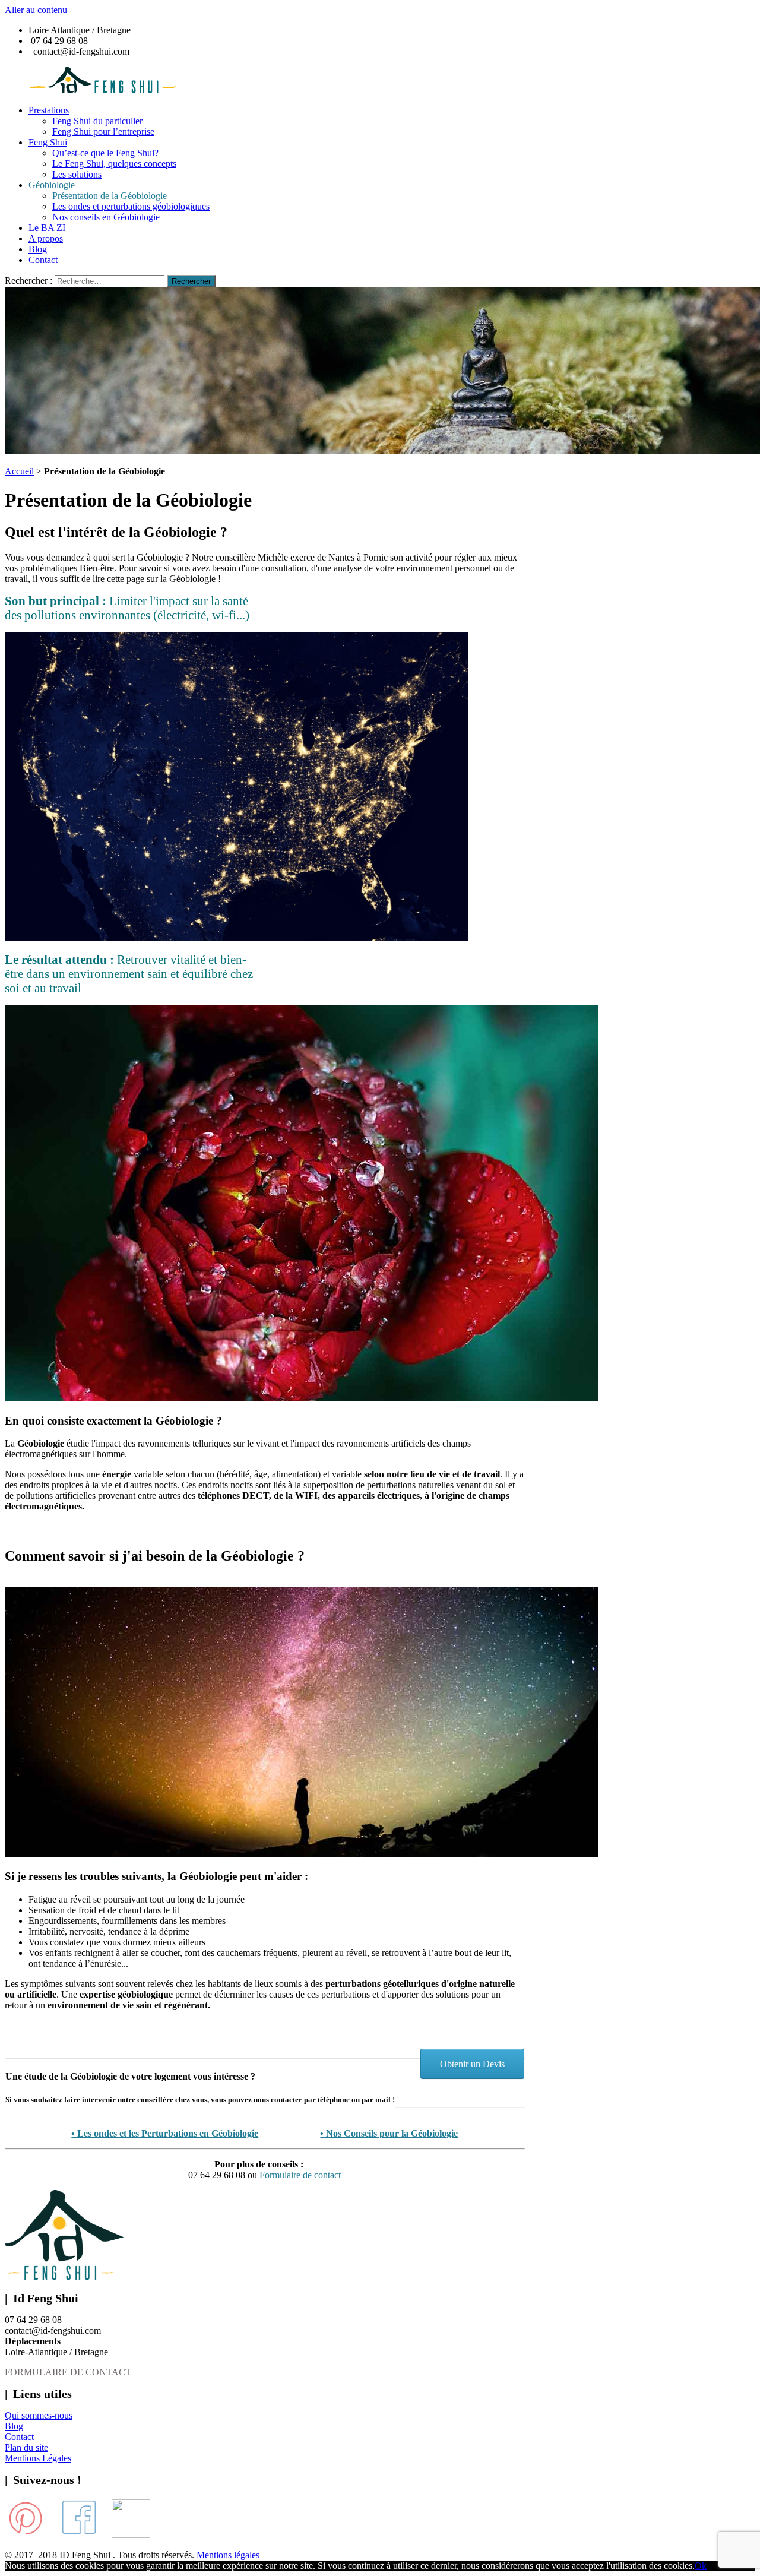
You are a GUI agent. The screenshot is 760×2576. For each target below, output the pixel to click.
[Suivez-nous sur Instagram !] (131, 2535)
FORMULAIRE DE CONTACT (68, 2372)
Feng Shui (48, 142)
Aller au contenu (36, 10)
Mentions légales (228, 2555)
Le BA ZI (47, 228)
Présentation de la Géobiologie (110, 196)
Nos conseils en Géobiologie (106, 217)
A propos (46, 238)
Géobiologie (52, 185)
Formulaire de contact (300, 2175)
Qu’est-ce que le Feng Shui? (105, 153)
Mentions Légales (38, 2458)
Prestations (49, 110)
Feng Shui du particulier (97, 121)
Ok (701, 2566)
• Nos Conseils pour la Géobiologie (389, 2133)
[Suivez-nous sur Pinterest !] (26, 2535)
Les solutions (77, 174)
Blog (38, 249)
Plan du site (26, 2447)
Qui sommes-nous (39, 2415)
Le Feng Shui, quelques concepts (114, 164)
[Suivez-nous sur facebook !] (79, 2535)
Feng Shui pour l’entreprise (103, 132)
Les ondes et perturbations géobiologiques (131, 206)
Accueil (19, 471)
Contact (43, 260)
